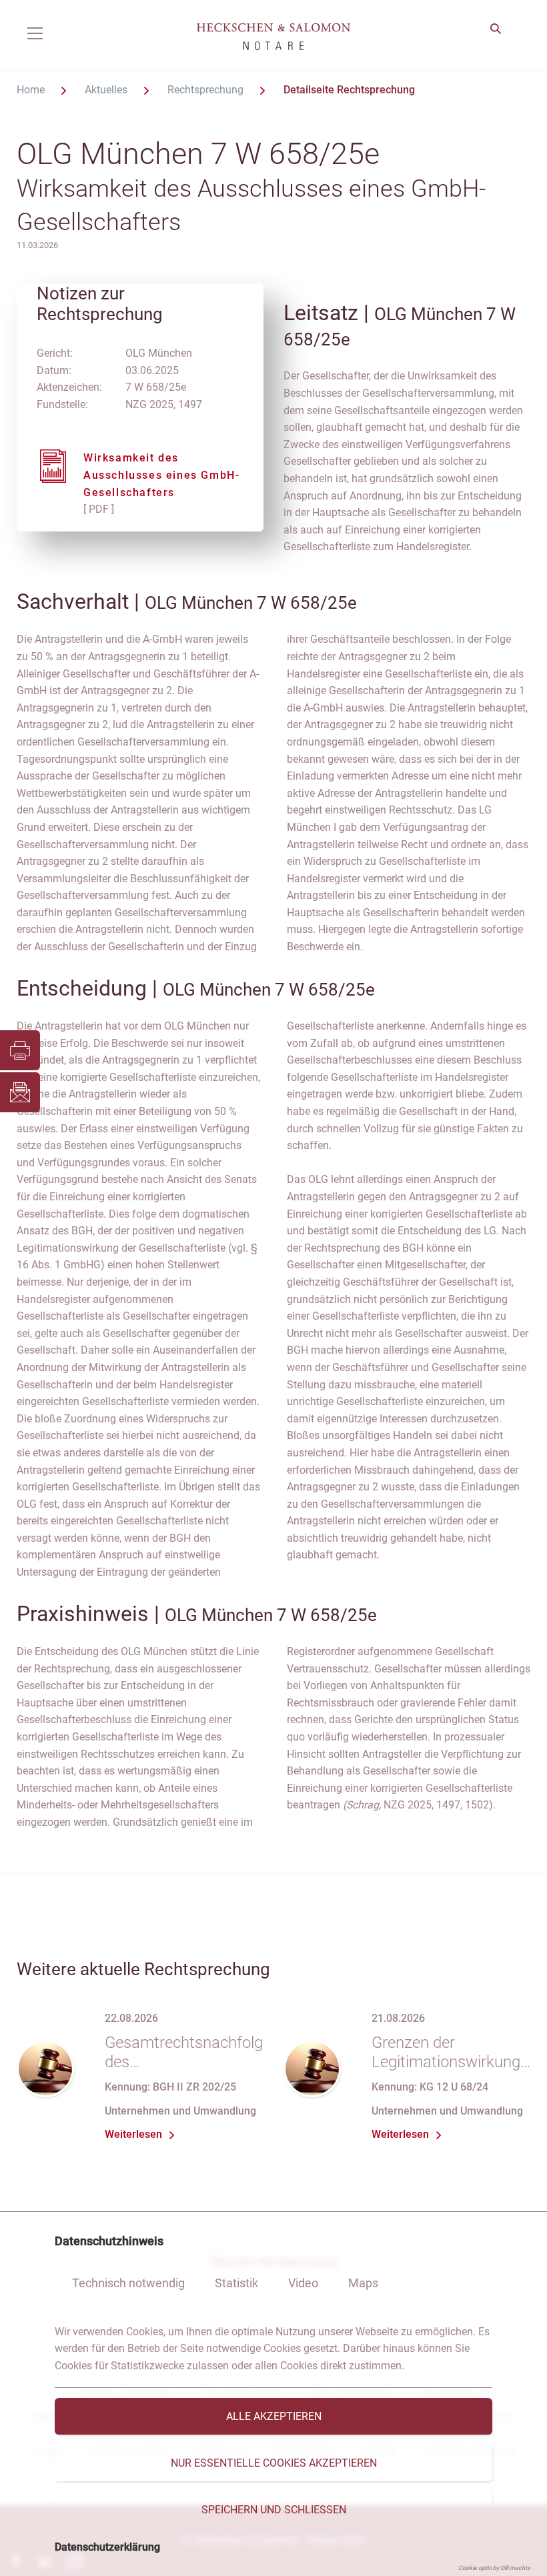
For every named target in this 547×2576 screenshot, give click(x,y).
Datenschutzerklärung (107, 2547)
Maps (363, 2283)
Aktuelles (107, 90)
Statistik (236, 2283)
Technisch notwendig (128, 2283)
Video (303, 2283)
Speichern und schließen (274, 2510)
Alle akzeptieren (274, 2416)
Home (32, 90)
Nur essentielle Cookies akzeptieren (274, 2463)
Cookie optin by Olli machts (494, 2568)
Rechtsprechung (207, 90)
